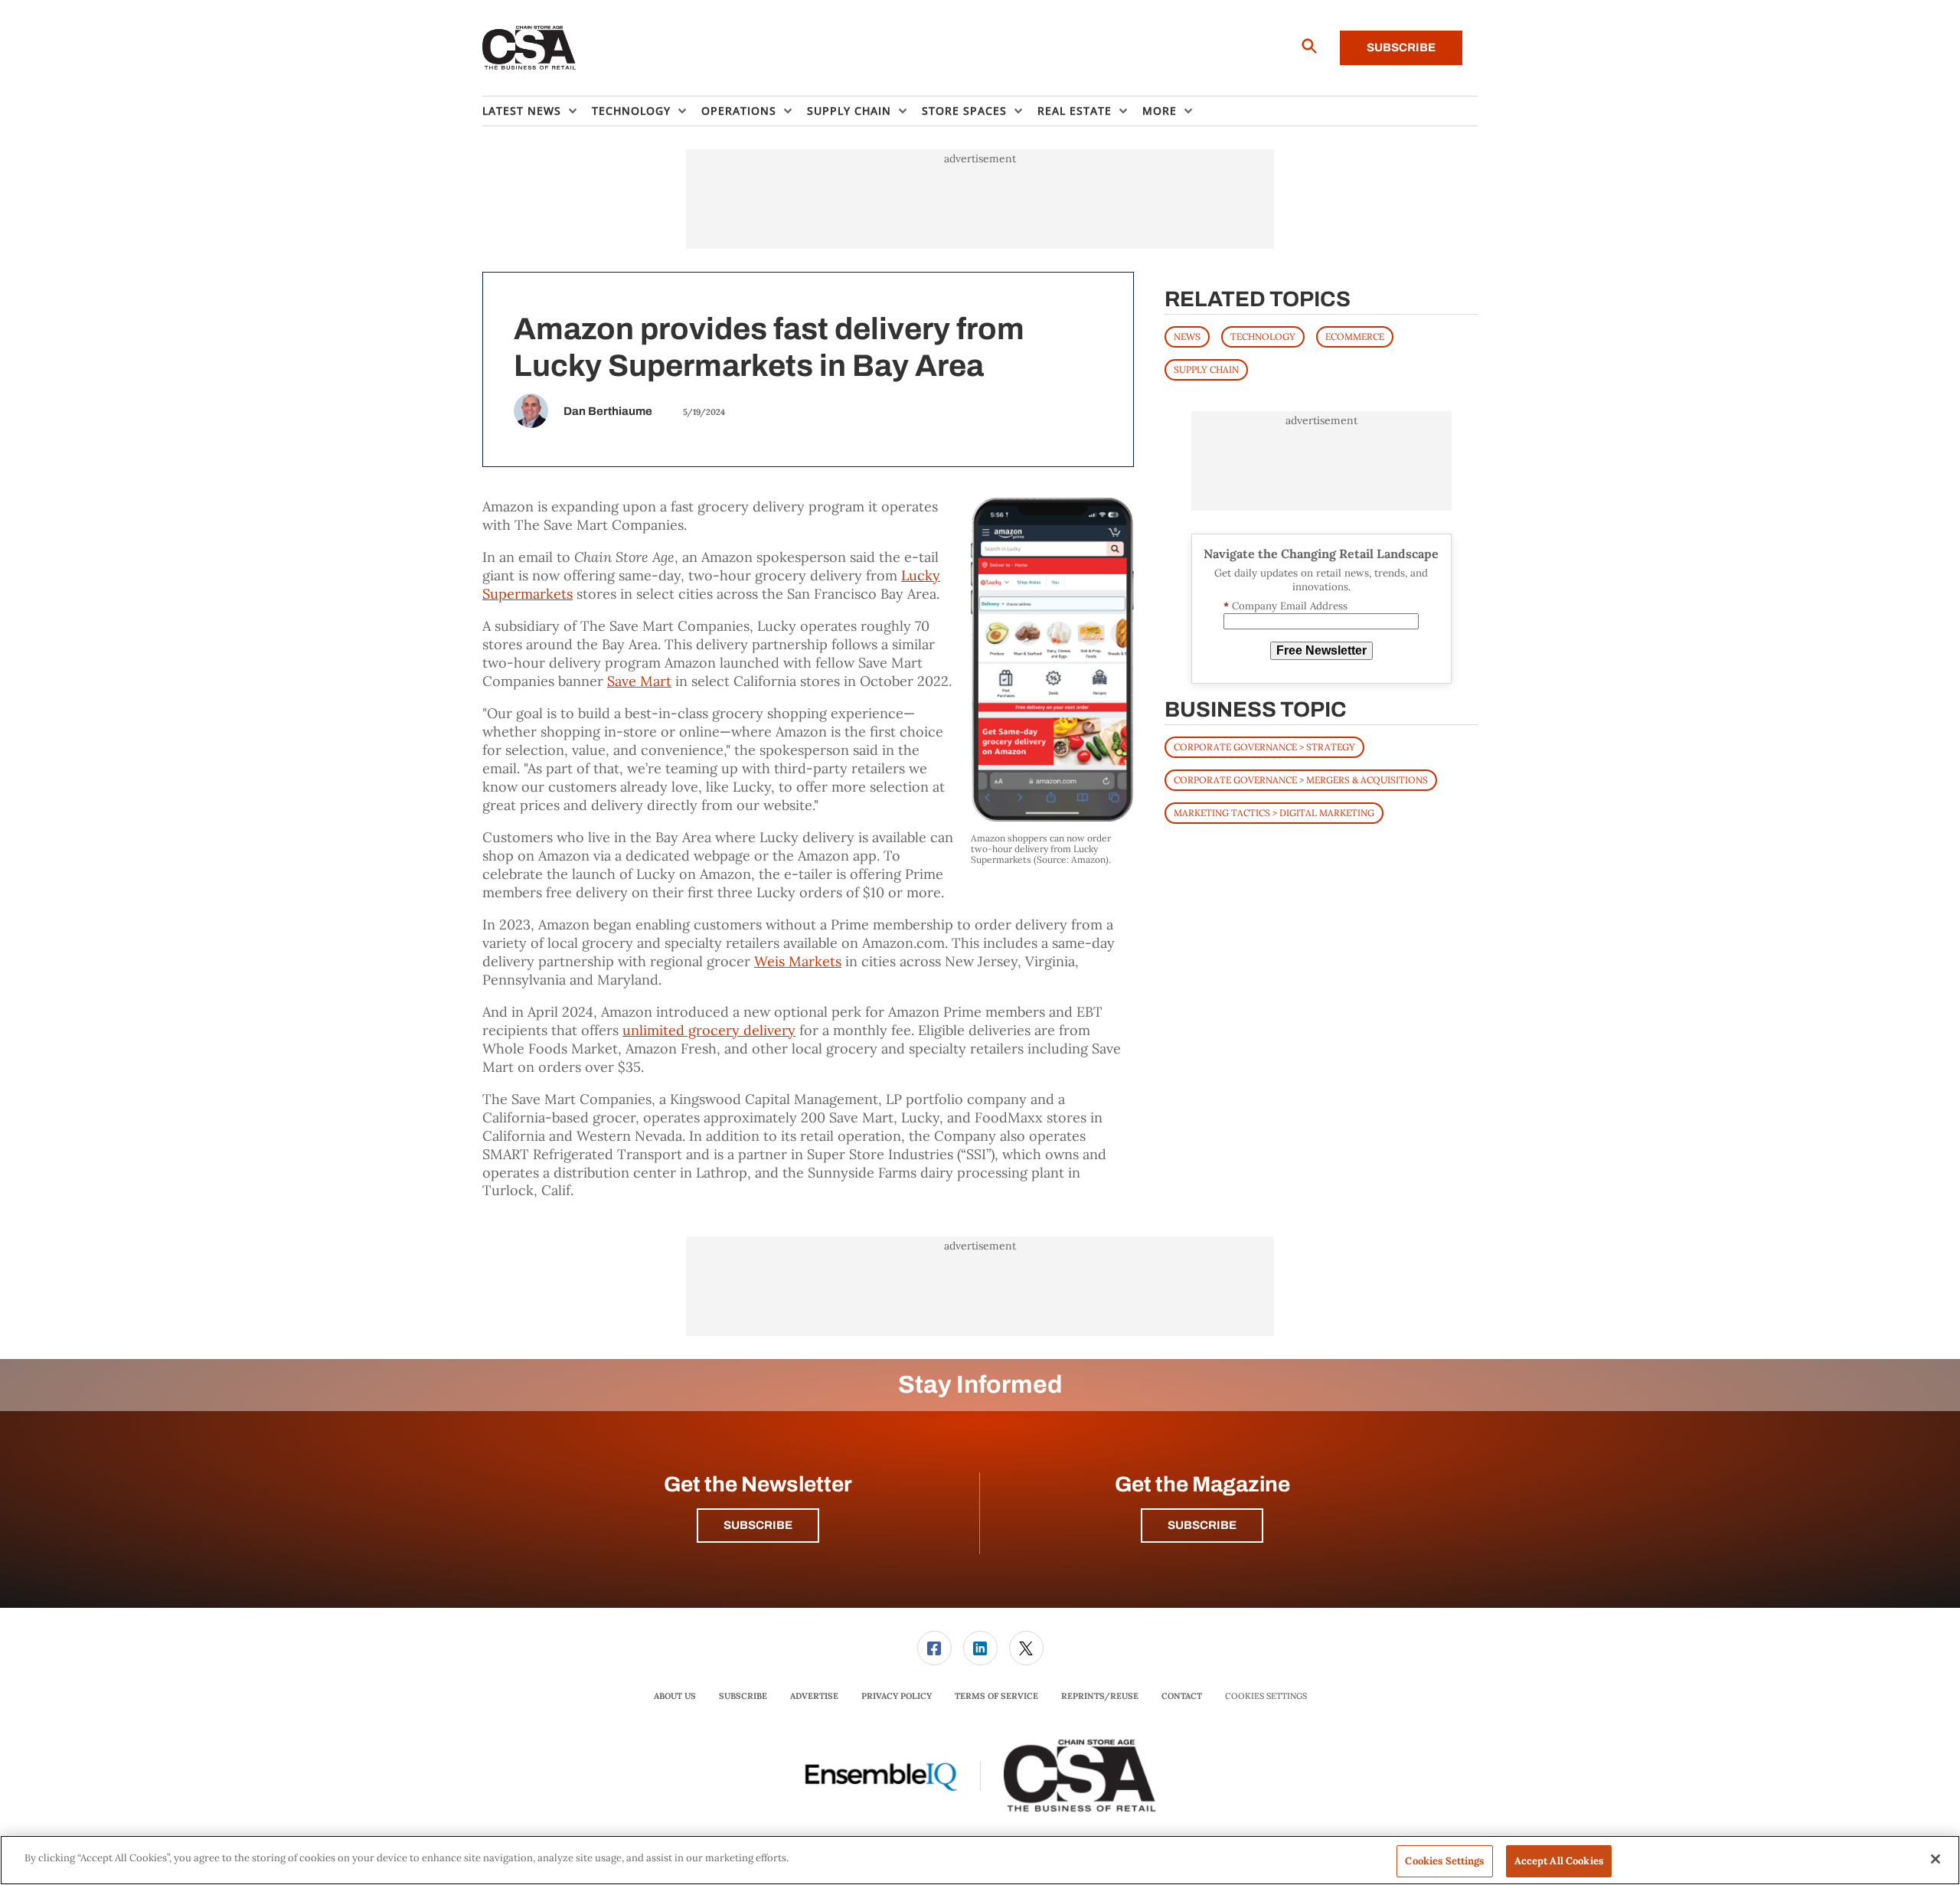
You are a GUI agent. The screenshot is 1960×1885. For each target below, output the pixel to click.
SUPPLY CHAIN (1206, 369)
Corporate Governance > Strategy (1264, 747)
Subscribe (1401, 47)
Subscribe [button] (758, 1525)
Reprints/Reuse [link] (1100, 1696)
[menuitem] (537, 111)
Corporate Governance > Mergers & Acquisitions (1301, 780)
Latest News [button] (522, 111)
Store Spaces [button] (964, 111)
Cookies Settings (1266, 1696)
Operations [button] (739, 111)
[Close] (1935, 1859)
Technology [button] (631, 111)
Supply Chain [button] (849, 111)
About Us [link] (675, 1696)
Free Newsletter (1321, 650)
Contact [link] (1182, 1696)
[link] (934, 1648)
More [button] (1160, 111)
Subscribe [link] (743, 1696)
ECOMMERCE (1355, 336)
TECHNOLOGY (1263, 336)
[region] (980, 1860)
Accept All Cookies (1559, 1861)
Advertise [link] (814, 1696)
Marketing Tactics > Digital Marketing (1274, 813)
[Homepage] (529, 48)
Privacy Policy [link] (897, 1696)
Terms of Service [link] (996, 1696)
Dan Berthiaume (608, 411)
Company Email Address (1285, 606)
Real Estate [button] (1075, 111)
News (1187, 336)
